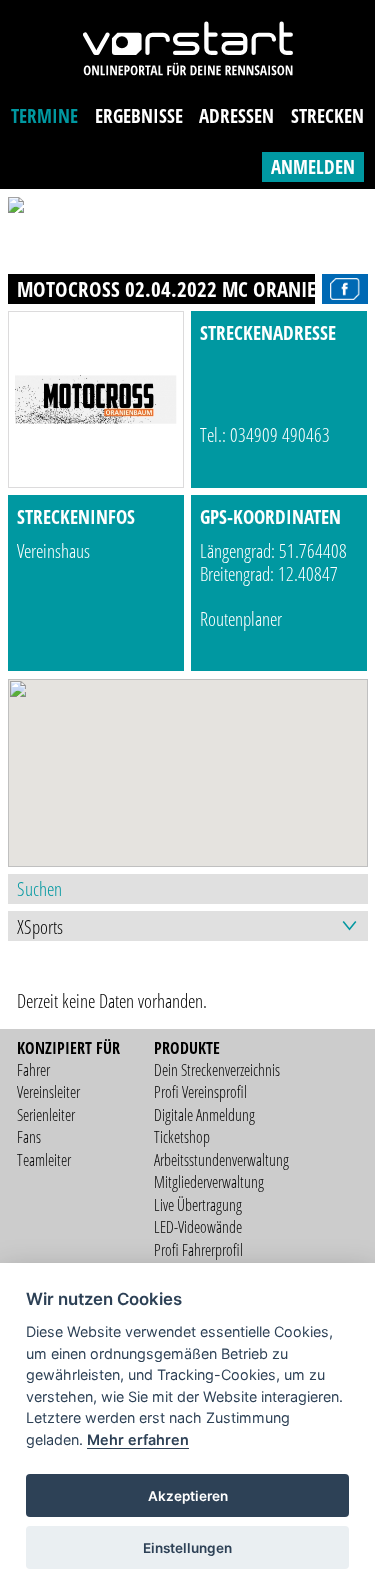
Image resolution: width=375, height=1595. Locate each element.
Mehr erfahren (138, 1439)
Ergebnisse (139, 115)
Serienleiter (46, 1115)
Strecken (327, 115)
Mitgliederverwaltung (209, 1182)
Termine (44, 115)
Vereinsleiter (48, 1092)
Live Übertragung (198, 1205)
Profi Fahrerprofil (198, 1250)
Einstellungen (187, 1548)
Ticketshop (182, 1137)
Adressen (236, 115)
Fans (29, 1137)
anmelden (313, 166)
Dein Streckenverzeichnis (217, 1070)
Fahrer (33, 1070)
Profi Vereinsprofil (200, 1092)
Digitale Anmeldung (204, 1115)
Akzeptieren (188, 1496)
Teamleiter (44, 1160)
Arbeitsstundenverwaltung (221, 1160)
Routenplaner (241, 618)
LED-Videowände (198, 1227)
